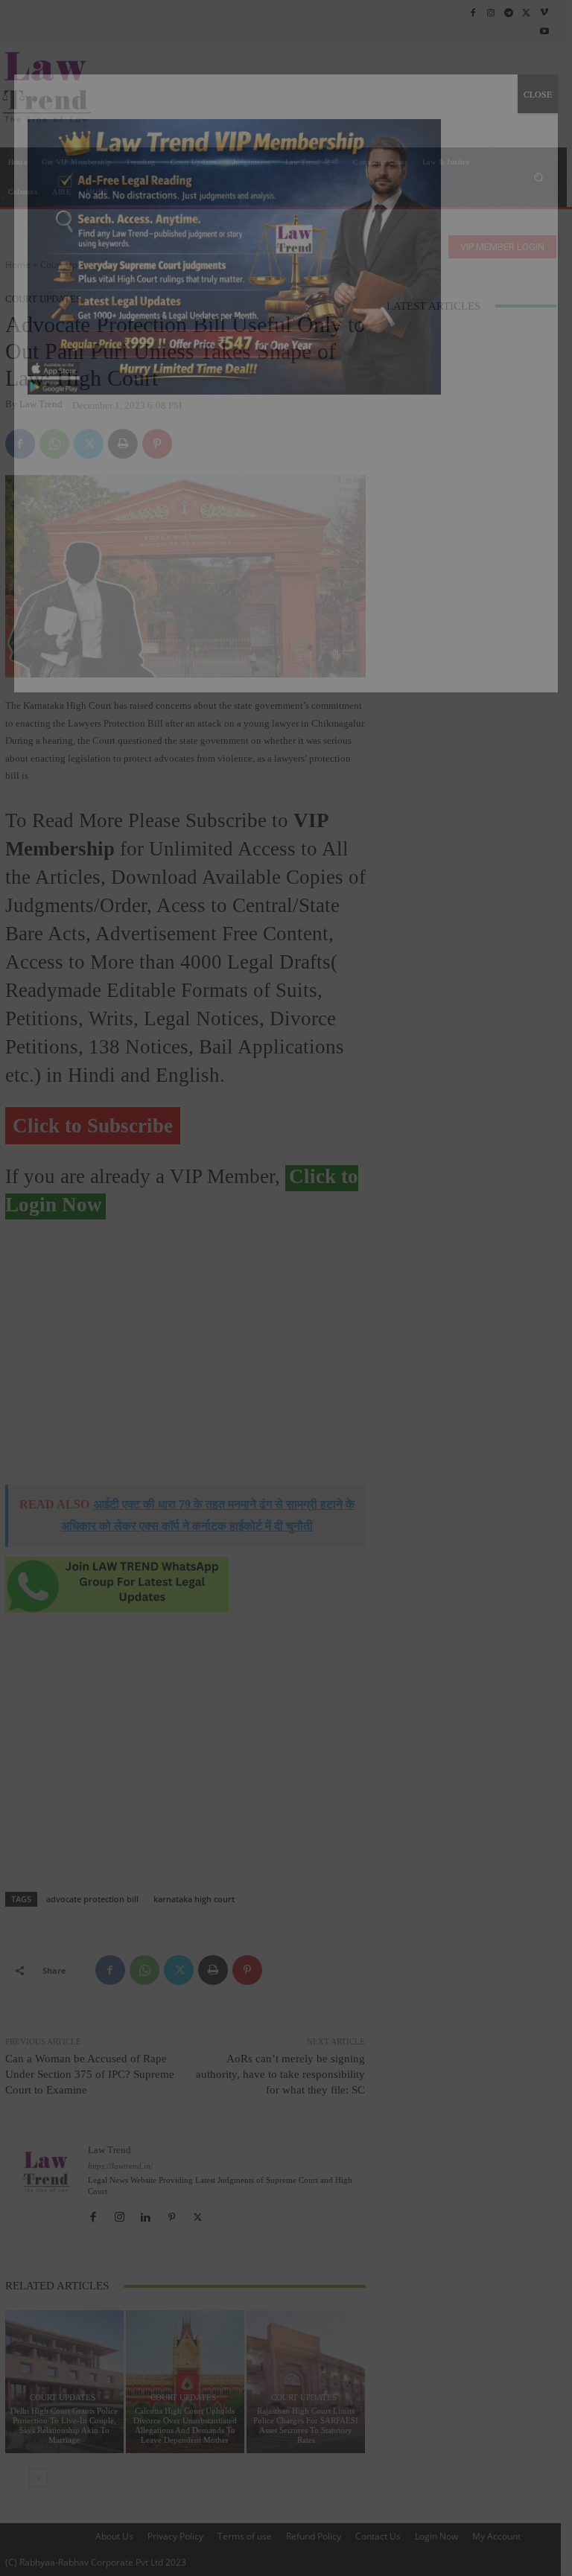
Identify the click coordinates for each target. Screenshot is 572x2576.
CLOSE (538, 94)
